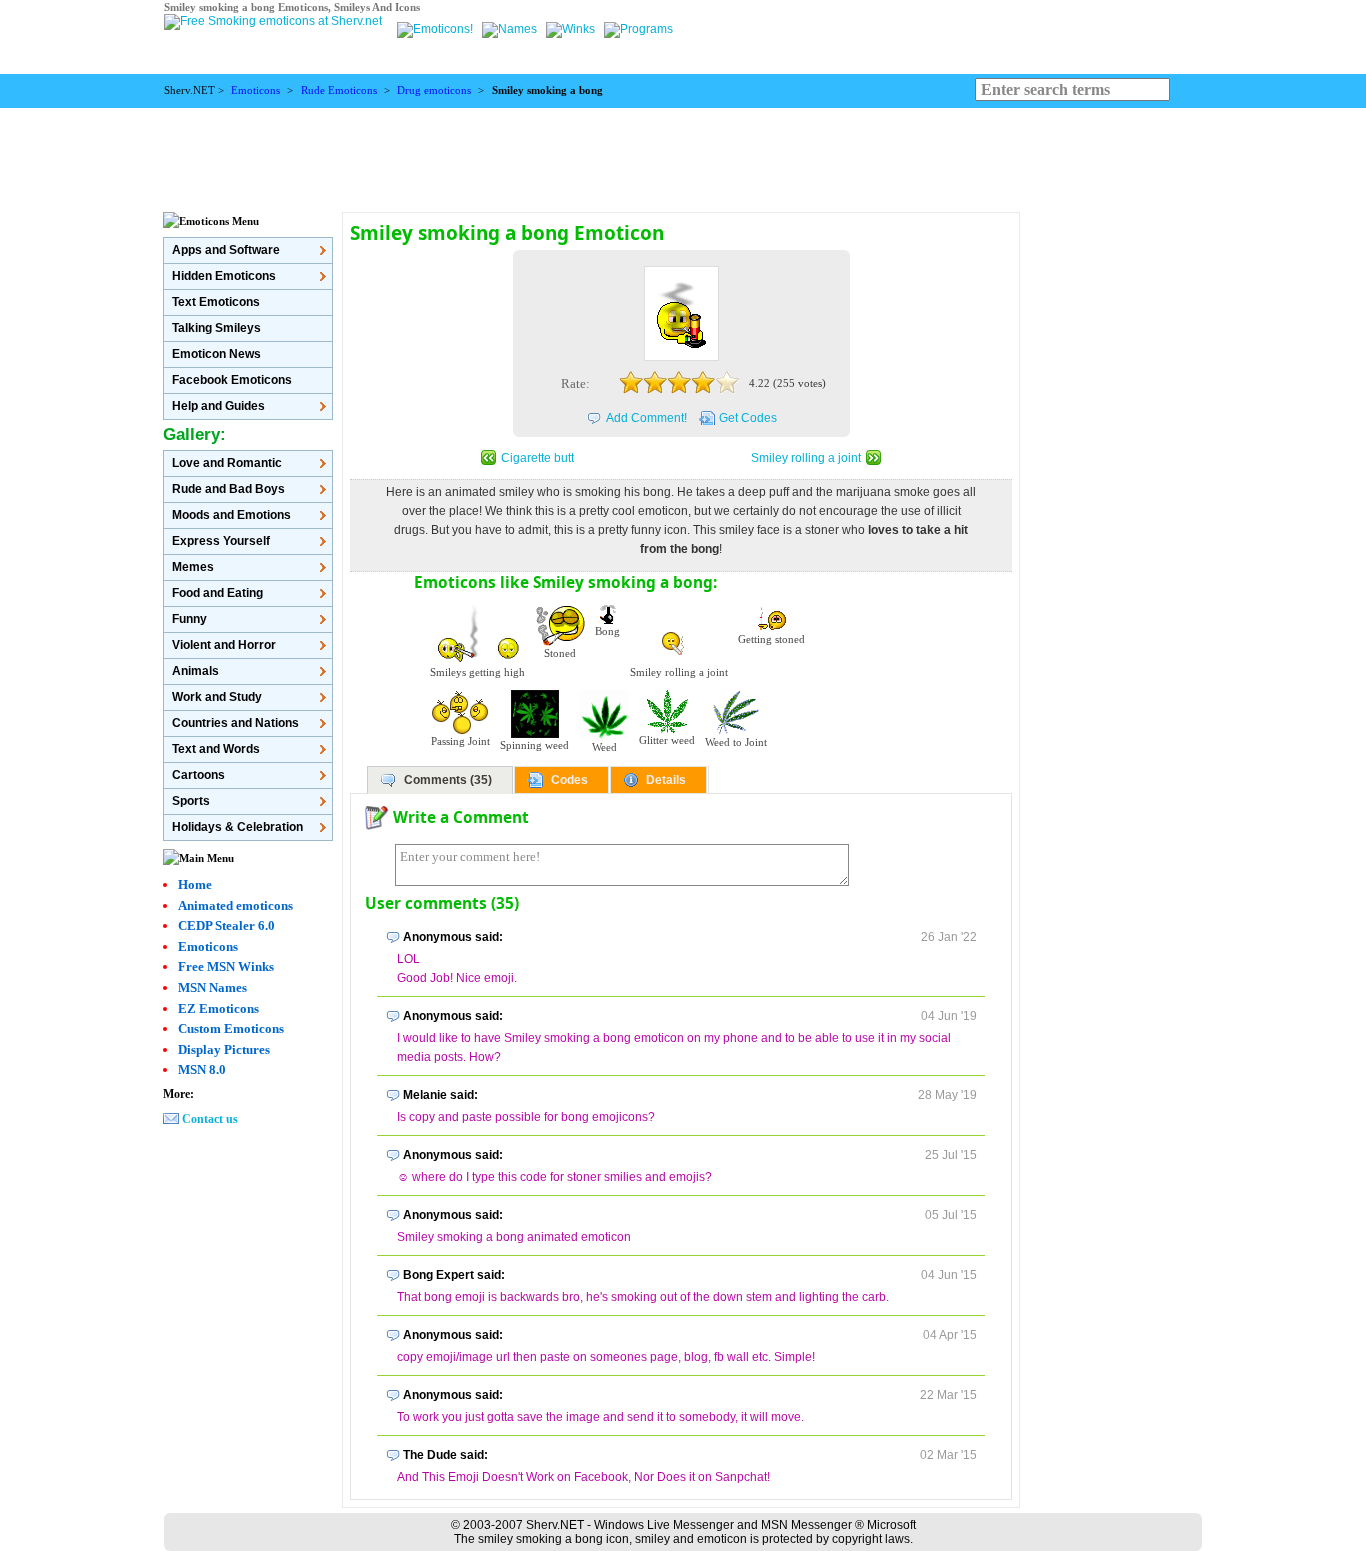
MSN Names (212, 987)
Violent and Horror (224, 645)
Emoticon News (216, 354)
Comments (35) (448, 780)
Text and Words (216, 749)
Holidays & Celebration (237, 827)
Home (195, 884)
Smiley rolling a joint (806, 458)
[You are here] (436, 29)
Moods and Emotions (231, 515)
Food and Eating (217, 593)
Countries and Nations (235, 723)
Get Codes (748, 418)
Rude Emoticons (339, 90)
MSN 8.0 (202, 1069)
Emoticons (255, 90)
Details (666, 780)
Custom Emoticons (231, 1028)
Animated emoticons (235, 905)
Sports (191, 801)
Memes (193, 567)
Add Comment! (646, 418)
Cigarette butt (537, 458)
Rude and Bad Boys (228, 489)
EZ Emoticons (218, 1008)
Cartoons (198, 775)
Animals (195, 671)
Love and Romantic (227, 463)
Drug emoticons (434, 90)
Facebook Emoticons (232, 380)
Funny (189, 619)
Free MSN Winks (226, 966)
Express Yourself (221, 541)
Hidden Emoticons (224, 276)
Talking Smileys (216, 328)
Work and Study (217, 697)
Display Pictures (224, 1049)
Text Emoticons (216, 302)
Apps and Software (226, 250)
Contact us (210, 1119)
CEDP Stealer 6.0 (226, 925)
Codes (569, 780)
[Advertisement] (683, 153)
